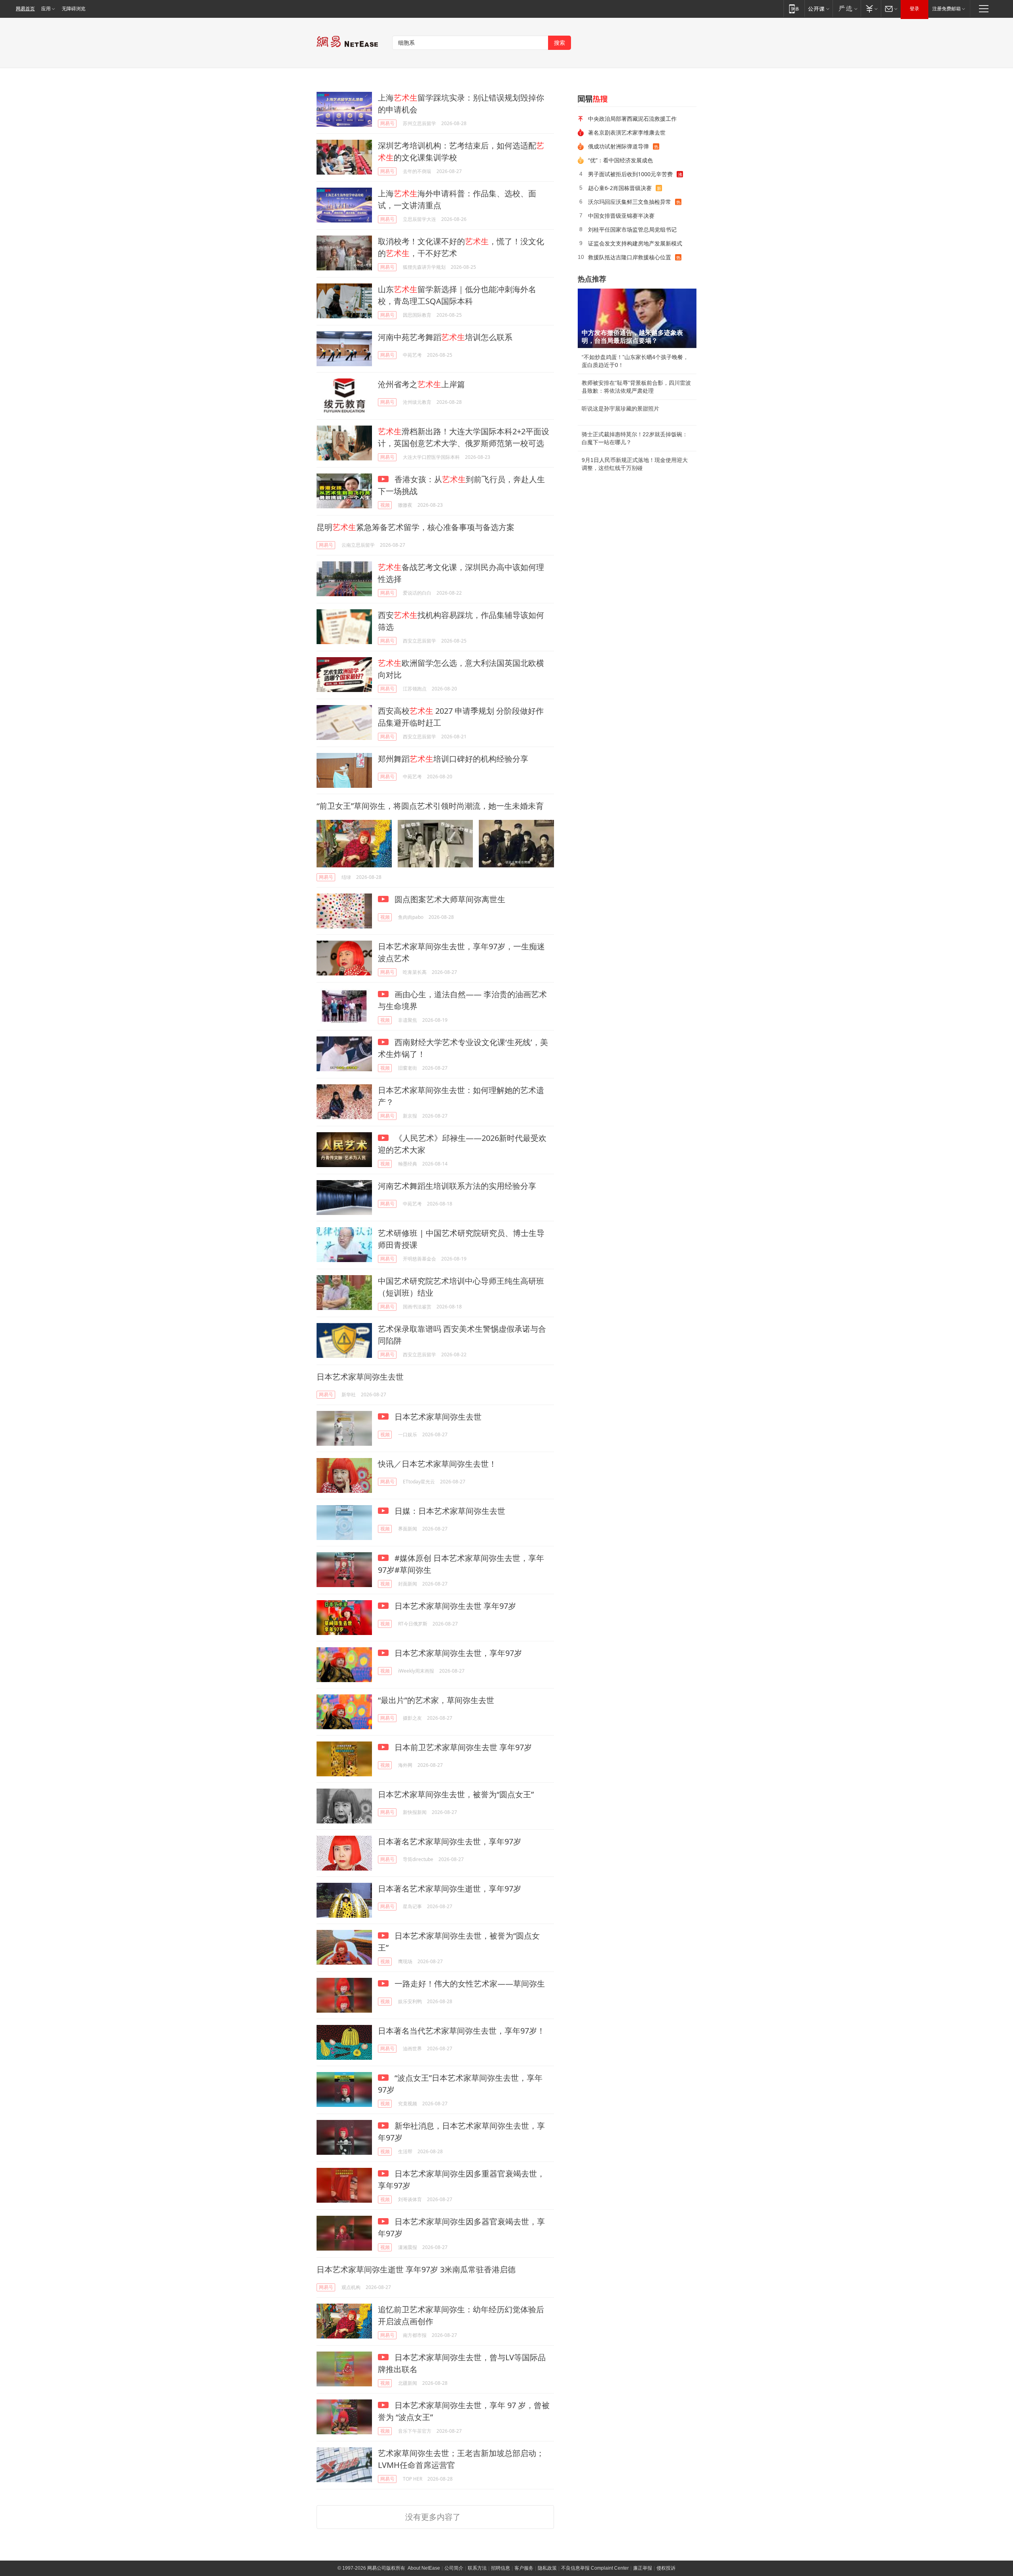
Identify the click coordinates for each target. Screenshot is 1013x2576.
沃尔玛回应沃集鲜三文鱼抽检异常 (630, 202)
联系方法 (477, 2568)
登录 (914, 9)
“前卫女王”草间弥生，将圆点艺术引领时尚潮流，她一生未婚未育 (430, 806)
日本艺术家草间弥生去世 (360, 1377)
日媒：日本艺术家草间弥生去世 (449, 1511)
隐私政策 (547, 2568)
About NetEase (424, 2568)
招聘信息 (501, 2568)
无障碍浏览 (74, 9)
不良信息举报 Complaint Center (595, 2568)
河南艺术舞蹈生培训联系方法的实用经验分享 (457, 1186)
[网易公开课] (819, 9)
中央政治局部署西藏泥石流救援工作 (632, 119)
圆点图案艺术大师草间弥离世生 (449, 899)
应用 (46, 9)
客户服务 (524, 2568)
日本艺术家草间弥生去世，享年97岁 (457, 1653)
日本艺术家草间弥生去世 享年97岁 (454, 1606)
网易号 (387, 123)
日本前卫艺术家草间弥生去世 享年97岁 (462, 1747)
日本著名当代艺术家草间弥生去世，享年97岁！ (461, 2031)
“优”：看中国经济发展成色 (620, 160)
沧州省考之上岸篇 (421, 384)
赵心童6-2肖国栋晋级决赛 (620, 188)
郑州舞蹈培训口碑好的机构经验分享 (453, 759)
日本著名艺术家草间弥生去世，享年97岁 (450, 1841)
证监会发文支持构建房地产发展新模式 (635, 243)
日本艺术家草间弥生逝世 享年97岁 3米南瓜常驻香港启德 (416, 2269)
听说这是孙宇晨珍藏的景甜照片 (620, 409)
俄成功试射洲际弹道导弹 (618, 146)
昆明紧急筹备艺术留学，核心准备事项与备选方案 (415, 527)
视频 (385, 505)
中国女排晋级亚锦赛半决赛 (621, 216)
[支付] (871, 9)
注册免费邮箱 (947, 9)
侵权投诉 (666, 2568)
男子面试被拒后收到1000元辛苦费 (630, 174)
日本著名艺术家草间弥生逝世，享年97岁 (450, 1889)
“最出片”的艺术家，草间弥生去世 (436, 1700)
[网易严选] (847, 9)
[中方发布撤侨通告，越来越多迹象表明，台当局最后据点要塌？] (637, 318)
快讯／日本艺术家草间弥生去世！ (437, 1464)
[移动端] (794, 9)
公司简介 (454, 2568)
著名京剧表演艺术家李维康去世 (627, 132)
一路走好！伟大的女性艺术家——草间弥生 (469, 1984)
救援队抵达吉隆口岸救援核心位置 (630, 257)
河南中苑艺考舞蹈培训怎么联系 (445, 337)
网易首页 (25, 9)
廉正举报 (643, 2568)
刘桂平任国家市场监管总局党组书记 (632, 229)
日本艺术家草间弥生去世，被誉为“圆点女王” (456, 1794)
